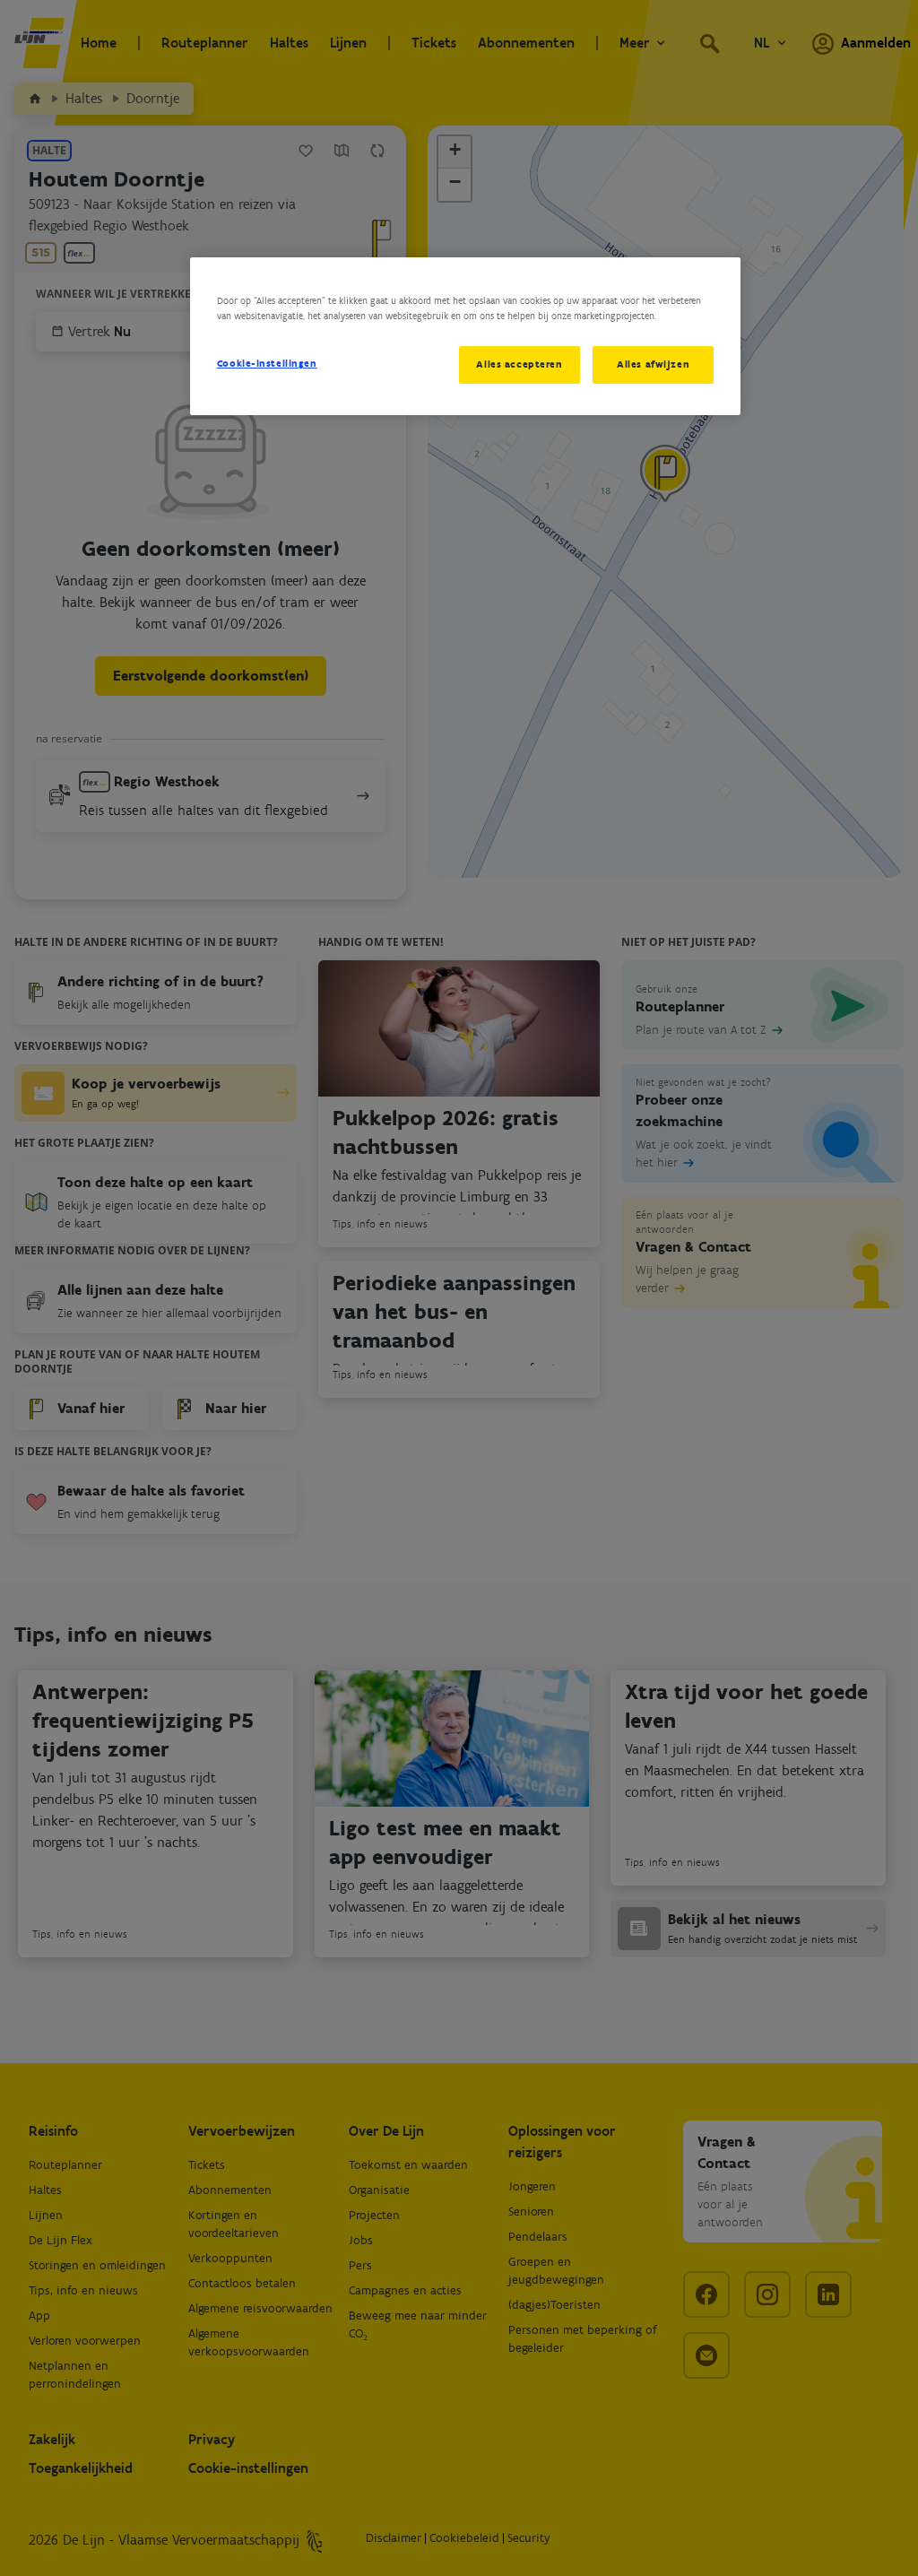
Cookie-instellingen (267, 363)
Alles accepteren (519, 364)
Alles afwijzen (653, 364)
